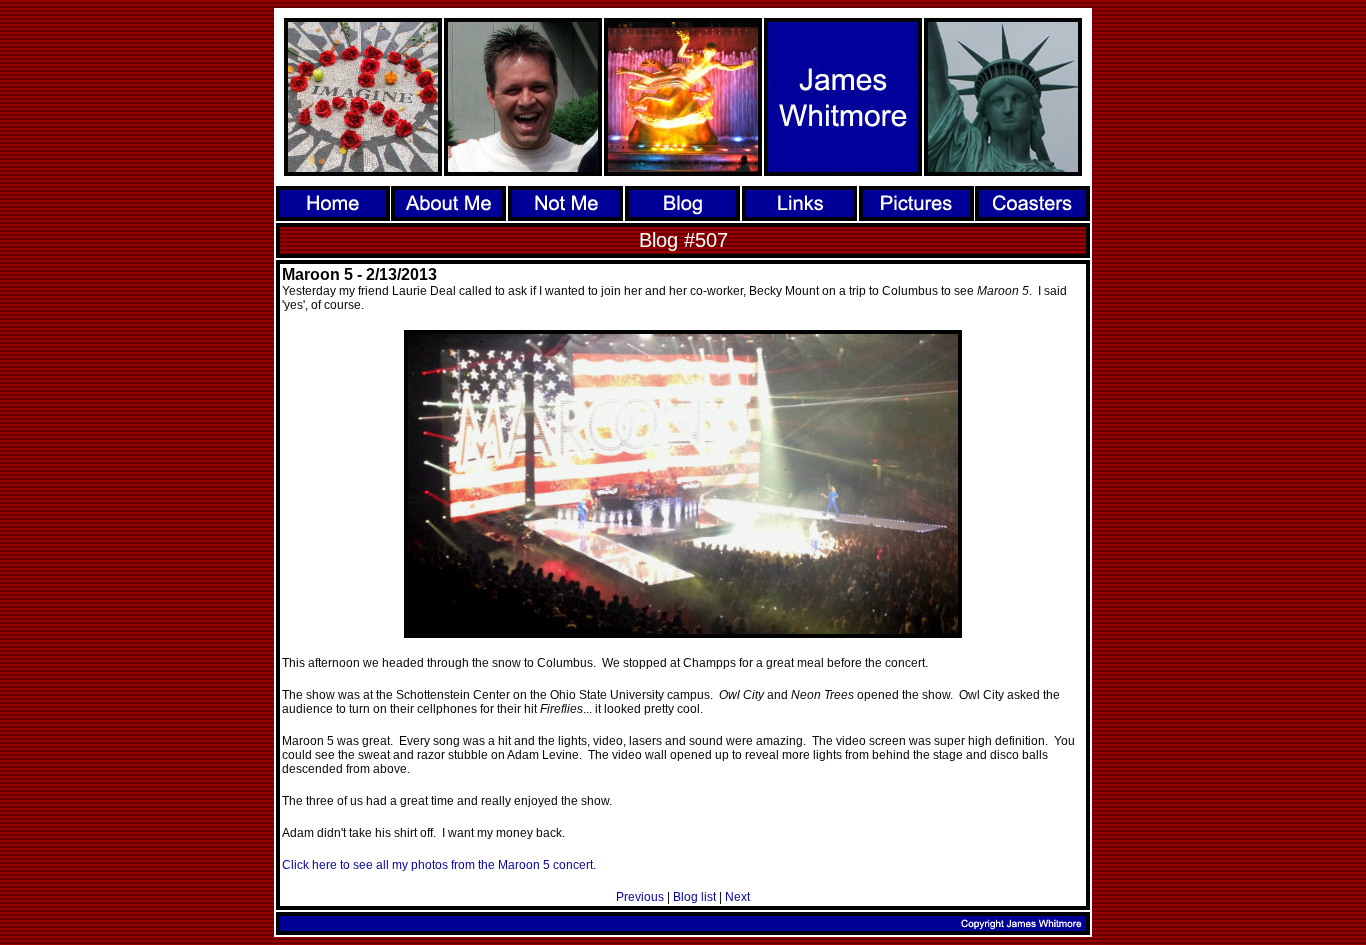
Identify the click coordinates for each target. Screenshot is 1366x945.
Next (737, 897)
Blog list (694, 897)
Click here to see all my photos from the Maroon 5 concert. (439, 865)
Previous (640, 897)
